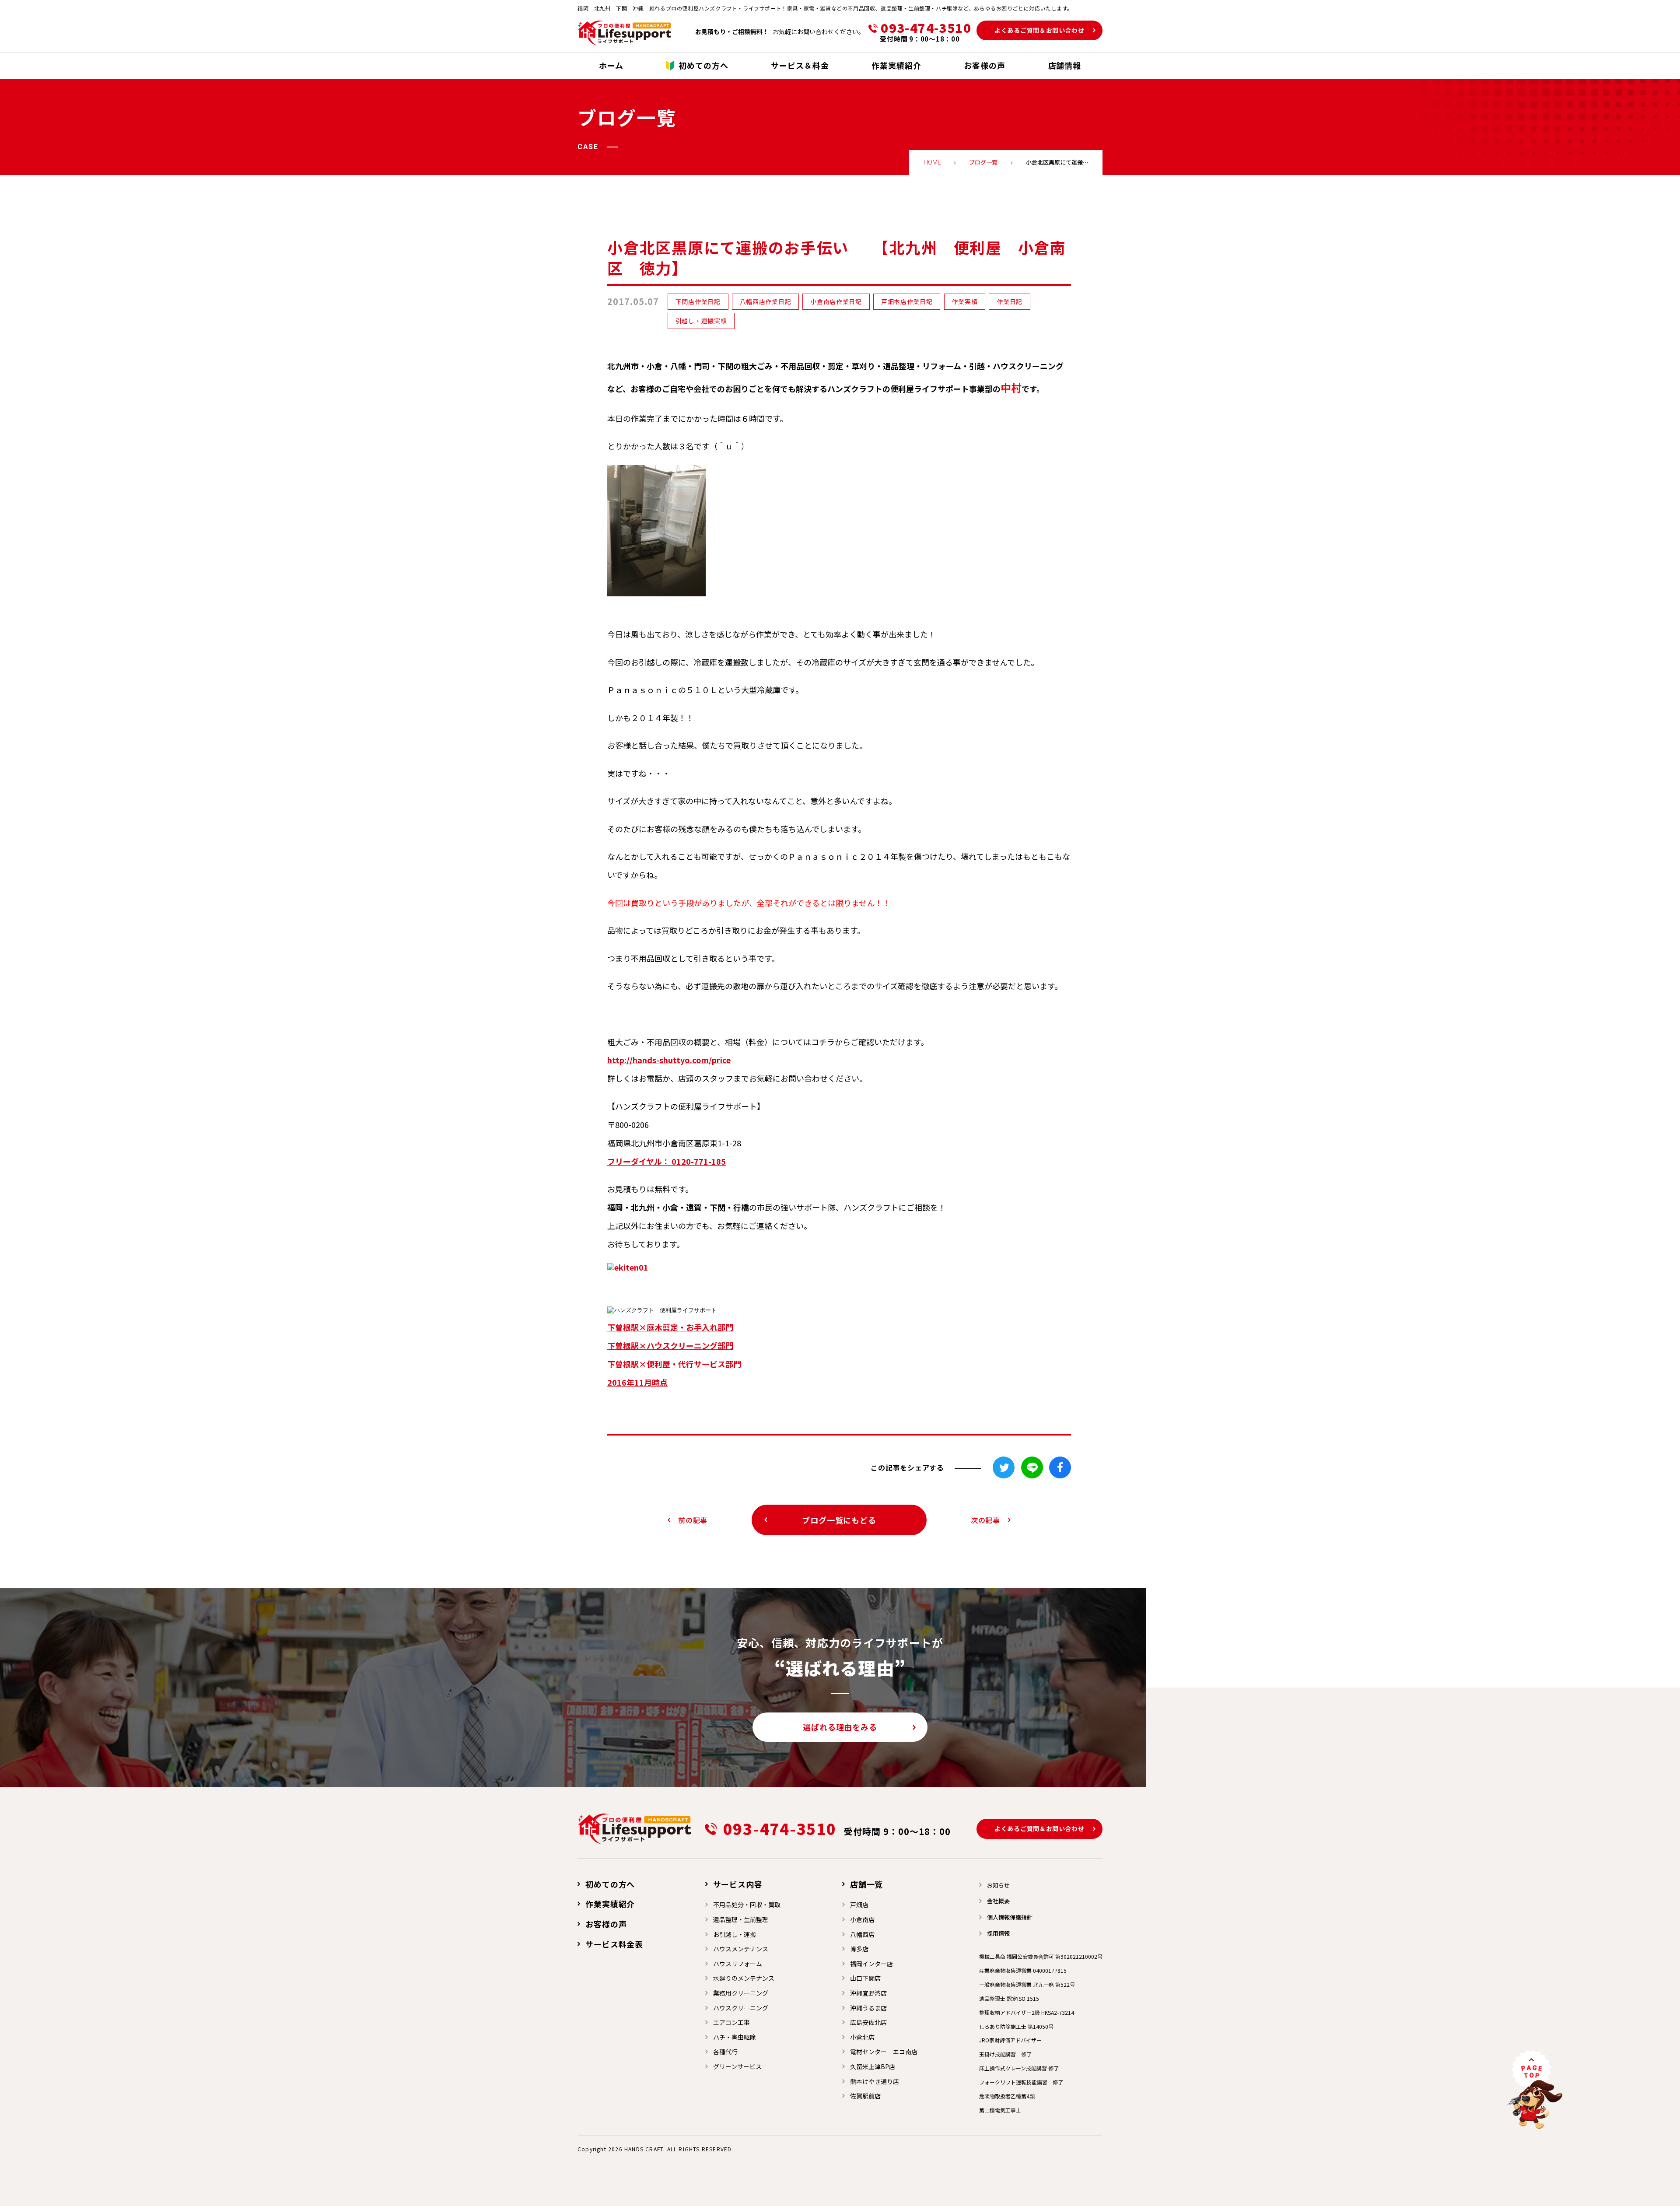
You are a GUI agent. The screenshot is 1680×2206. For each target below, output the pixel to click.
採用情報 (998, 1933)
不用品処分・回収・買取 (747, 1905)
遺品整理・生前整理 (741, 1919)
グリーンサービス (737, 2066)
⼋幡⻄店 (862, 1934)
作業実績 (964, 301)
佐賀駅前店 (865, 2096)
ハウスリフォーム (738, 1964)
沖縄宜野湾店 (868, 1993)
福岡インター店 (871, 1964)
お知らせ (998, 1885)
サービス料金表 (614, 1944)
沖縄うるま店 (868, 2008)
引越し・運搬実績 (701, 321)
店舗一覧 (867, 1884)
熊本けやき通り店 (875, 2081)
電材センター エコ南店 (884, 2052)
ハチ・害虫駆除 (735, 2037)
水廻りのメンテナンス (744, 1978)
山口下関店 (865, 1978)
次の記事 (985, 1520)
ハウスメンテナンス (741, 1949)
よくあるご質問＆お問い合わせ (1039, 30)
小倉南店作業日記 (836, 301)
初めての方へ (610, 1884)
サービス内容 (738, 1884)
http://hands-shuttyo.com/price (669, 1060)
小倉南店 (862, 1919)
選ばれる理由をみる (840, 1727)
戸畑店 (859, 1905)
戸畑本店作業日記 (907, 301)
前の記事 (693, 1520)
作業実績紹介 (610, 1904)
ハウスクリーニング (741, 2008)
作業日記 (1010, 301)
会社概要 (998, 1901)
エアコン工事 (731, 2022)
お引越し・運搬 (735, 1934)
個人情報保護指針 (1010, 1917)
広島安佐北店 (868, 2022)
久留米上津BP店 (873, 2066)
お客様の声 (606, 1924)
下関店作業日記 (698, 301)
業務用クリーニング (741, 1993)
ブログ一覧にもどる (839, 1520)
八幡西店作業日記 (766, 301)
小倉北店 (862, 2037)
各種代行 (725, 2052)
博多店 (859, 1949)
